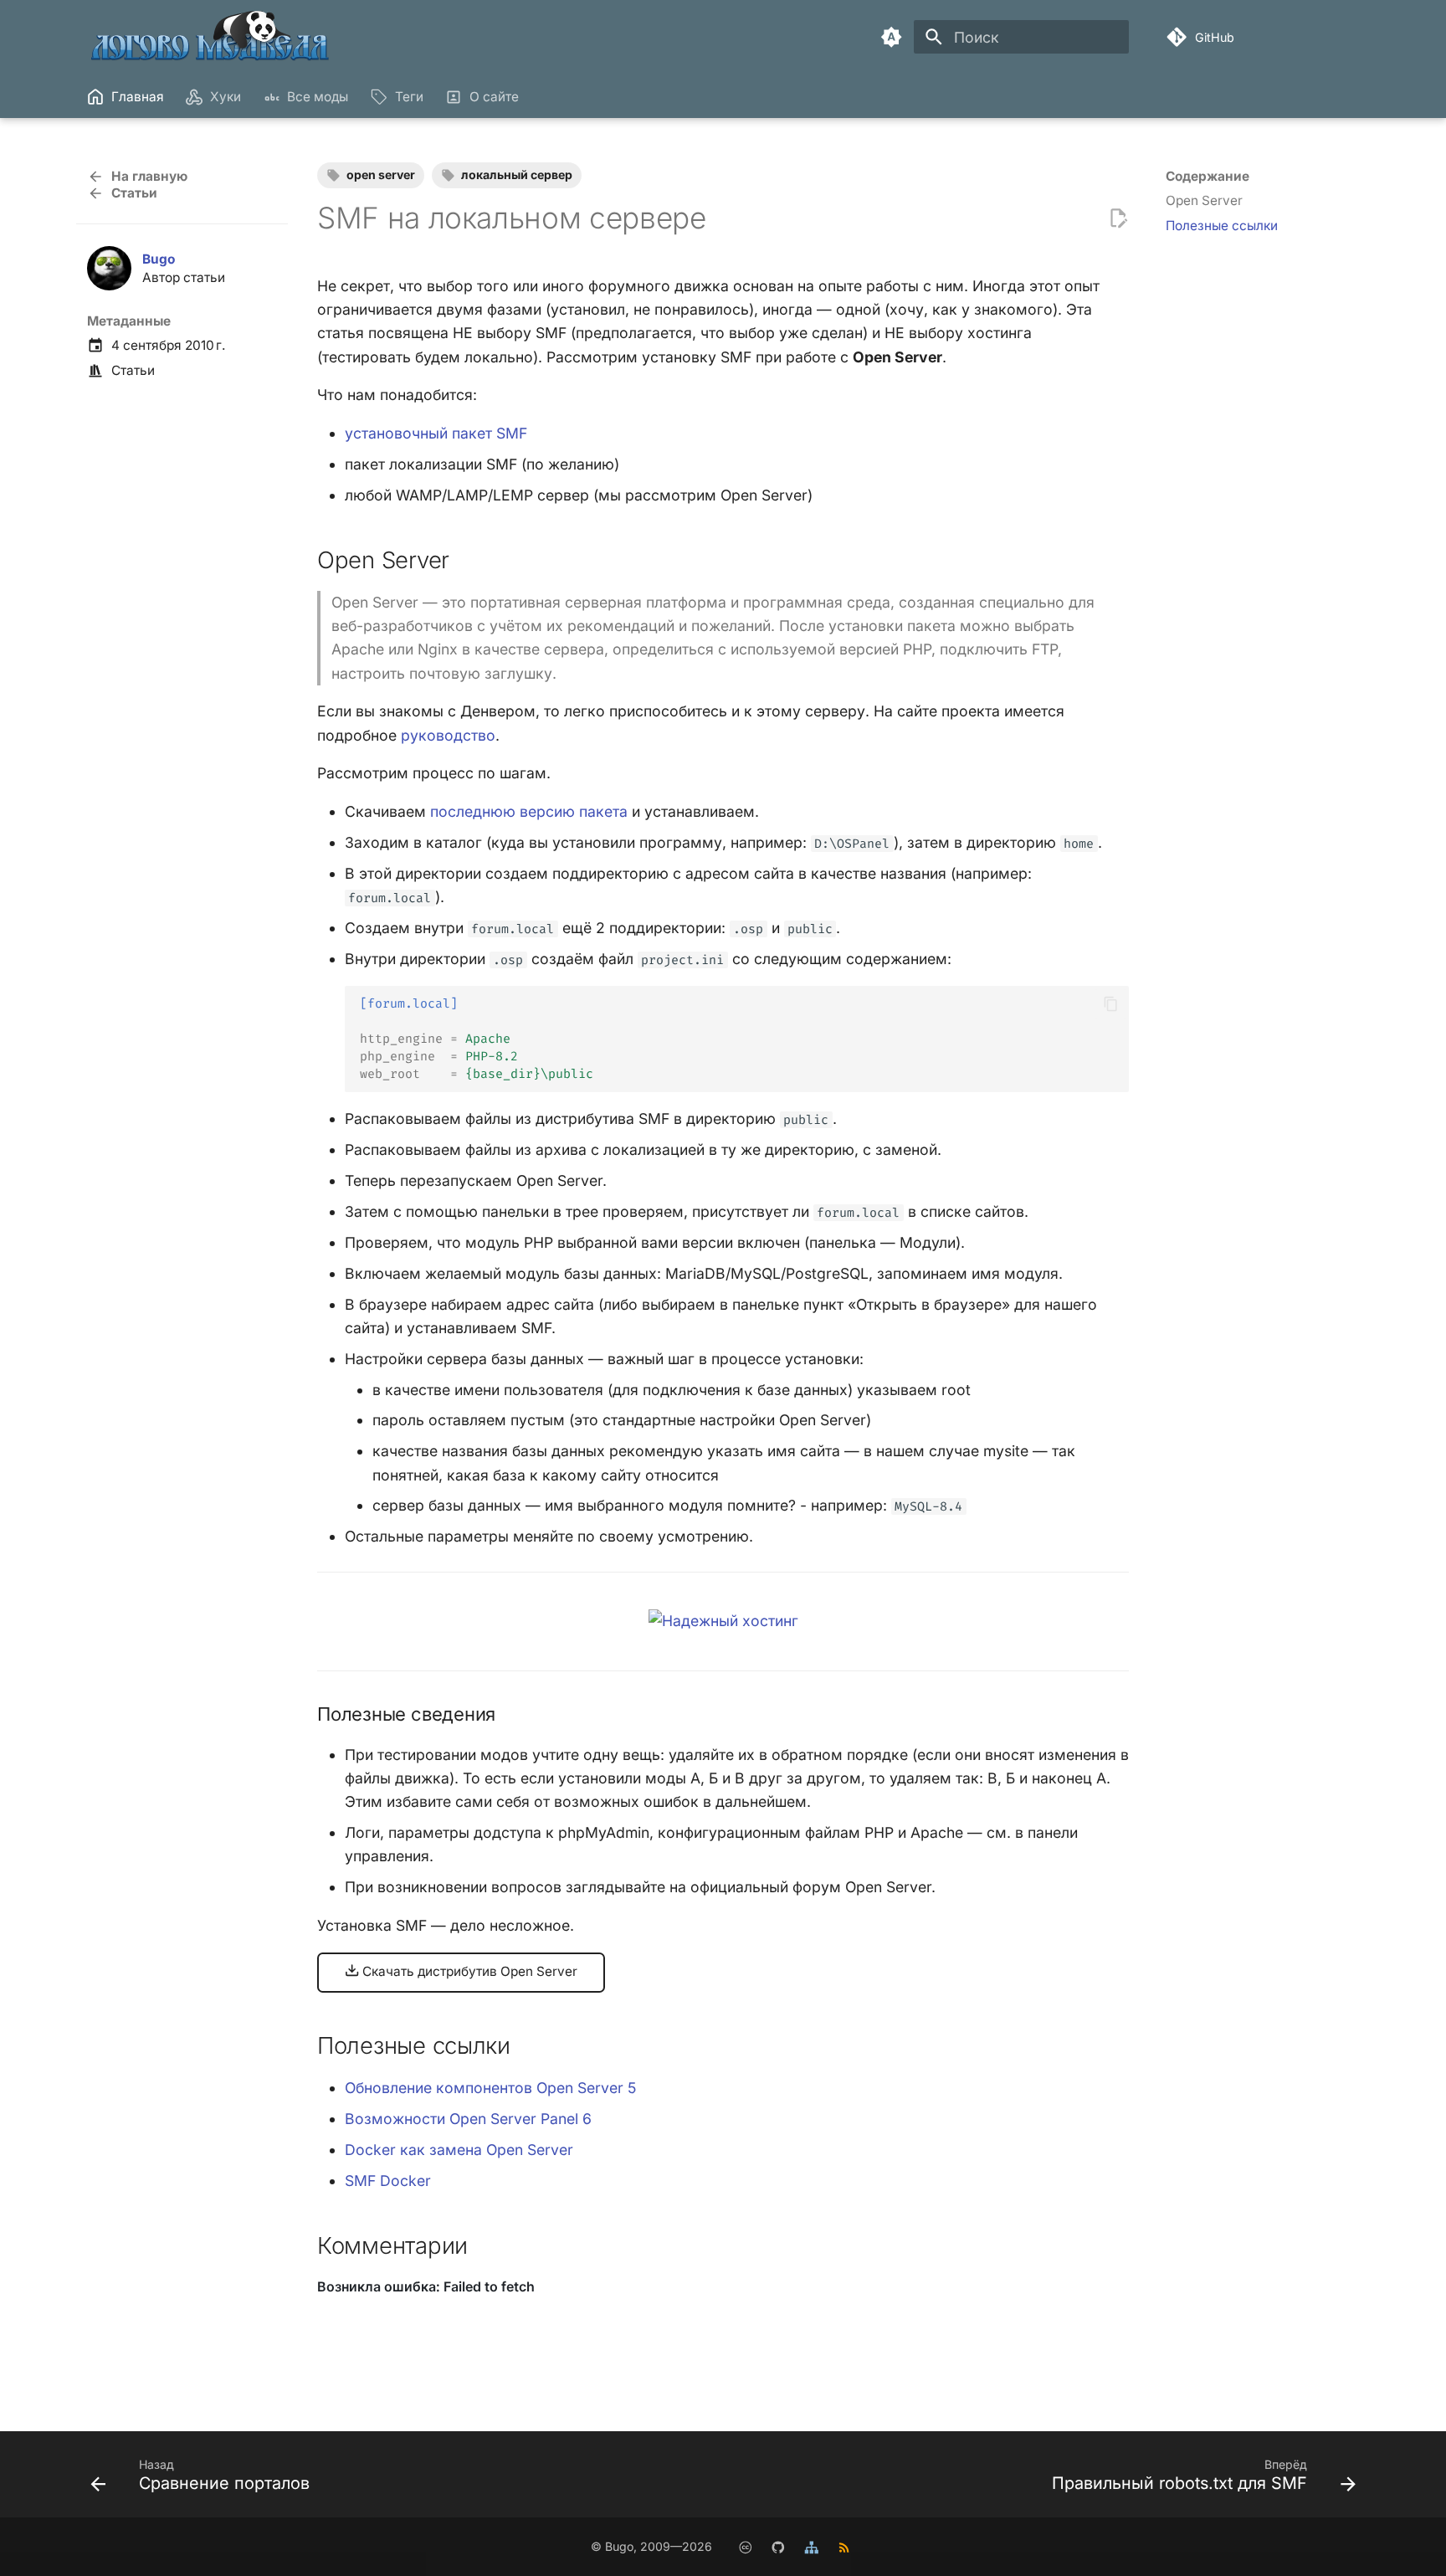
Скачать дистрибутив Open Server (468, 1971)
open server (381, 174)
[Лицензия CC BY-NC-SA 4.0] (745, 2546)
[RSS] (844, 2546)
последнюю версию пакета (529, 811)
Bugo (159, 259)
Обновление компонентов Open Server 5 (490, 2088)
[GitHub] (778, 2546)
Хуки (226, 97)
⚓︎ (469, 560)
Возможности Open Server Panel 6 (468, 2119)
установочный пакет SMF (436, 433)
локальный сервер (517, 174)
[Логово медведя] (211, 37)
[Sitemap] (811, 2546)
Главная (138, 97)
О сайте (494, 97)
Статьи (133, 370)
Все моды (318, 97)
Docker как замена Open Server (459, 2150)
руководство (448, 735)
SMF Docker (388, 2181)
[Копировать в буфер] (1110, 1003)
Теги (408, 97)
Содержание (1208, 176)
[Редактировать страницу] (1118, 218)
